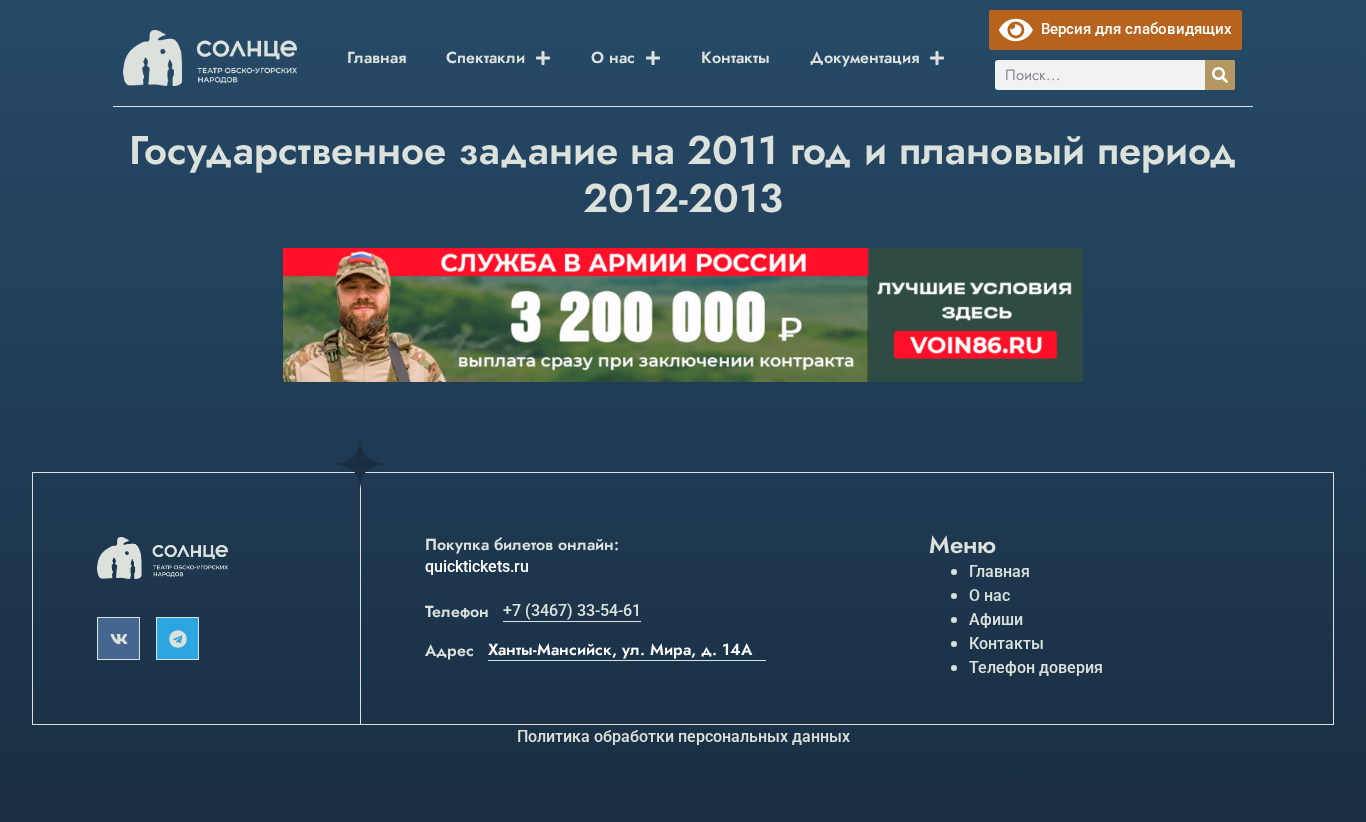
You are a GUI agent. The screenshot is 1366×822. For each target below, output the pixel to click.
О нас (613, 57)
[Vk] (118, 638)
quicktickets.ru (477, 566)
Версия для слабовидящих (1132, 29)
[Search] (1220, 75)
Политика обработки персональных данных (683, 736)
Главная (376, 57)
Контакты (735, 57)
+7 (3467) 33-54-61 (572, 610)
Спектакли (485, 57)
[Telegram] (177, 638)
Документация (864, 57)
